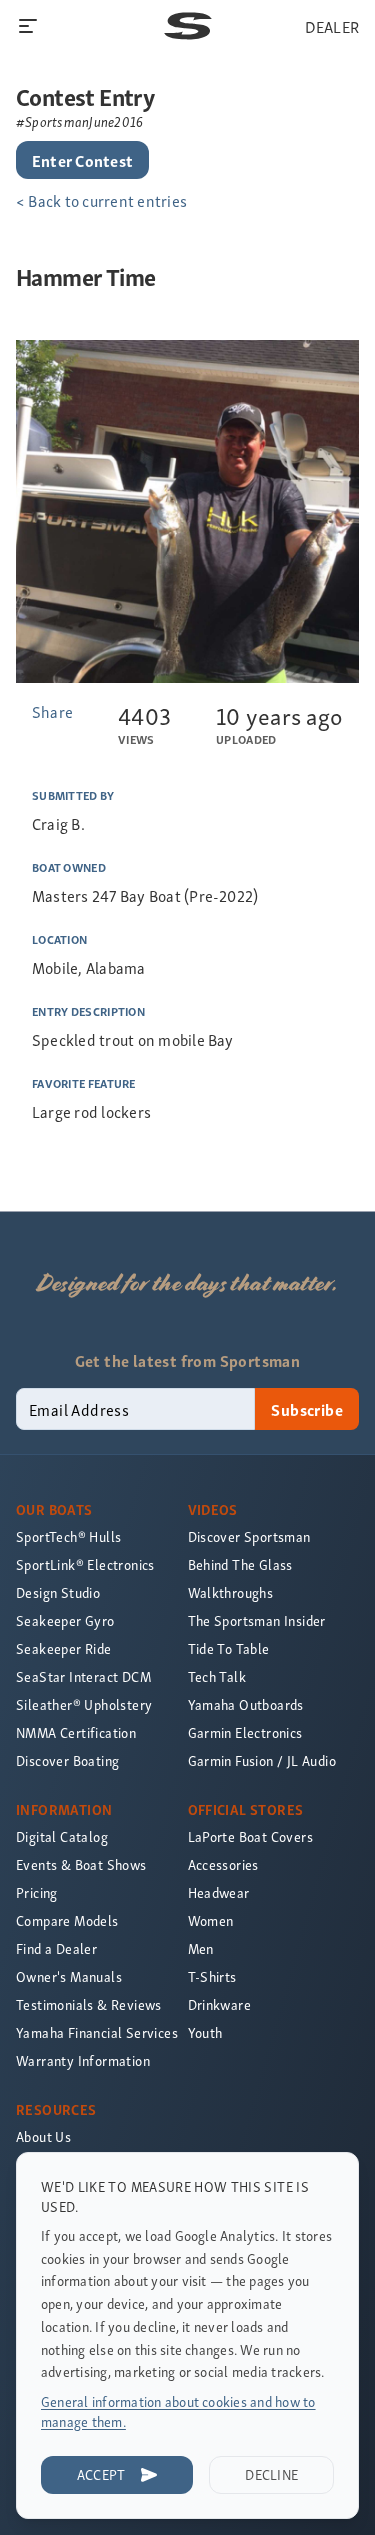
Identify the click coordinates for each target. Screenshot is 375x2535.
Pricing (37, 1892)
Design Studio (58, 1592)
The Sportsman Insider (257, 1620)
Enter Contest (82, 160)
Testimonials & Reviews (89, 2004)
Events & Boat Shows (81, 1864)
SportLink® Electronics (85, 1564)
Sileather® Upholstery (84, 1704)
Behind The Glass (240, 1564)
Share (52, 711)
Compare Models (67, 1920)
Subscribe (307, 1409)
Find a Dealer (56, 1948)
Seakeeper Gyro (65, 1620)
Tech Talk (217, 1676)
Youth (205, 2032)
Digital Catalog (62, 1836)
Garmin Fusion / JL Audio (262, 1760)
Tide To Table (229, 1648)
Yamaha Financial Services (97, 2032)
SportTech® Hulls (68, 1536)
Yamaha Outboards (246, 1704)
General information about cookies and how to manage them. (178, 2411)
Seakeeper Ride (64, 1648)
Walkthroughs (231, 1592)
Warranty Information (83, 2060)
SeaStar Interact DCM (83, 1676)
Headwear (219, 1892)
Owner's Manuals (69, 1976)
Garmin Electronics (245, 1732)
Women (211, 1920)
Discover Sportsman (249, 1536)
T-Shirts (212, 1976)
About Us (43, 2136)
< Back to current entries (101, 200)
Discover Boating (67, 1760)
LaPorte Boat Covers (251, 1836)
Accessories (223, 1864)
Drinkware (220, 2004)
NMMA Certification (76, 1732)
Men (201, 1948)
